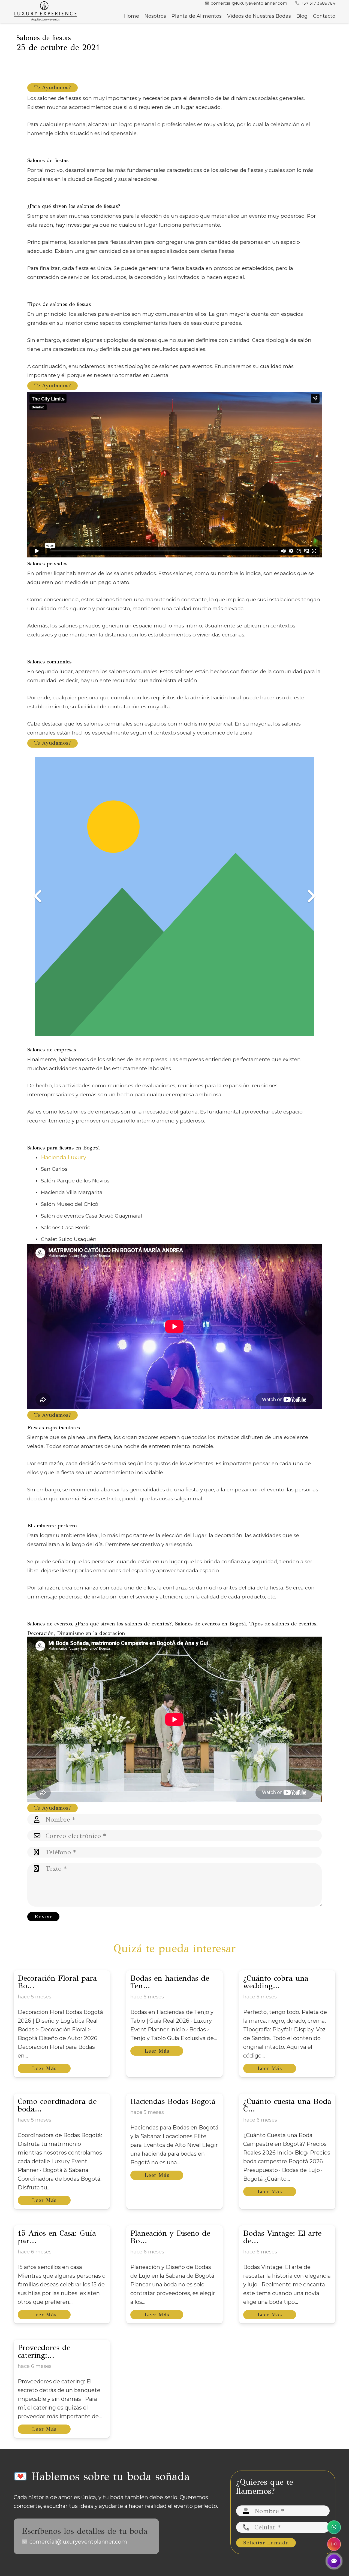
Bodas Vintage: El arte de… (282, 2237)
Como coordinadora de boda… (57, 2105)
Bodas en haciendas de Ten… (170, 1982)
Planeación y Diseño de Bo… (170, 2237)
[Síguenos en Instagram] (334, 2544)
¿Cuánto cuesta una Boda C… (287, 2105)
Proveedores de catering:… (44, 2351)
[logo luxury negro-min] (45, 12)
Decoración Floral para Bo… (57, 1982)
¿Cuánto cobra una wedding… (276, 1982)
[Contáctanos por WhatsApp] (334, 2527)
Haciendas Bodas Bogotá (173, 2101)
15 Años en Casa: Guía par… (57, 2237)
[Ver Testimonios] (334, 2561)
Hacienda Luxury (64, 1157)
